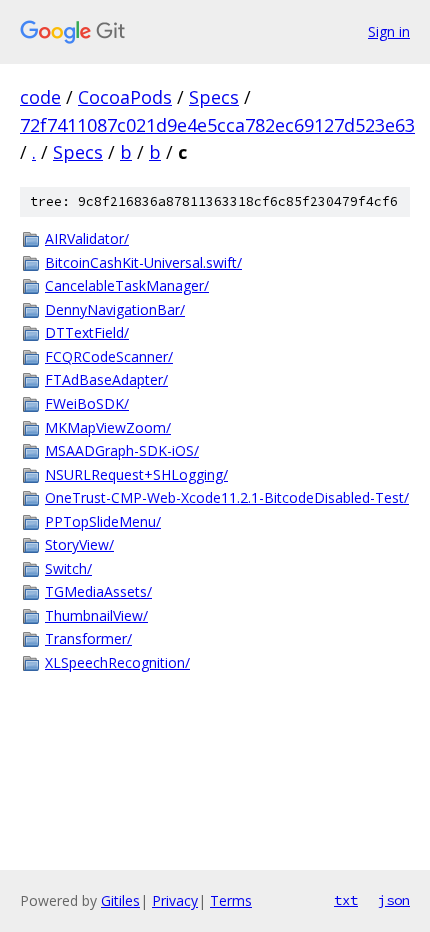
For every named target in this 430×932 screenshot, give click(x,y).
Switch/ (68, 568)
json (394, 900)
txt (346, 900)
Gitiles (120, 900)
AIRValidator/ (87, 238)
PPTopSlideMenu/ (103, 521)
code (40, 97)
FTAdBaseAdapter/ (106, 379)
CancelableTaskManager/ (127, 285)
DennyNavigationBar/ (115, 309)
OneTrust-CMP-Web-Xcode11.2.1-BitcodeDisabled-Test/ (227, 497)
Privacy (175, 900)
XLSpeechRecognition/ (117, 662)
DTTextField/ (87, 332)
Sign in (389, 31)
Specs (214, 97)
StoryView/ (79, 544)
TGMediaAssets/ (98, 591)
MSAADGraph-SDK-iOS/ (122, 450)
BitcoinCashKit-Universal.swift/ (143, 262)
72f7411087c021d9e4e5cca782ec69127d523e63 (217, 125)
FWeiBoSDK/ (87, 403)
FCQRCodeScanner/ (109, 356)
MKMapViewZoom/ (108, 427)
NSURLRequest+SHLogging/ (136, 474)
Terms (231, 900)
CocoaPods (125, 97)
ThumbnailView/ (96, 615)
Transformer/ (88, 638)
